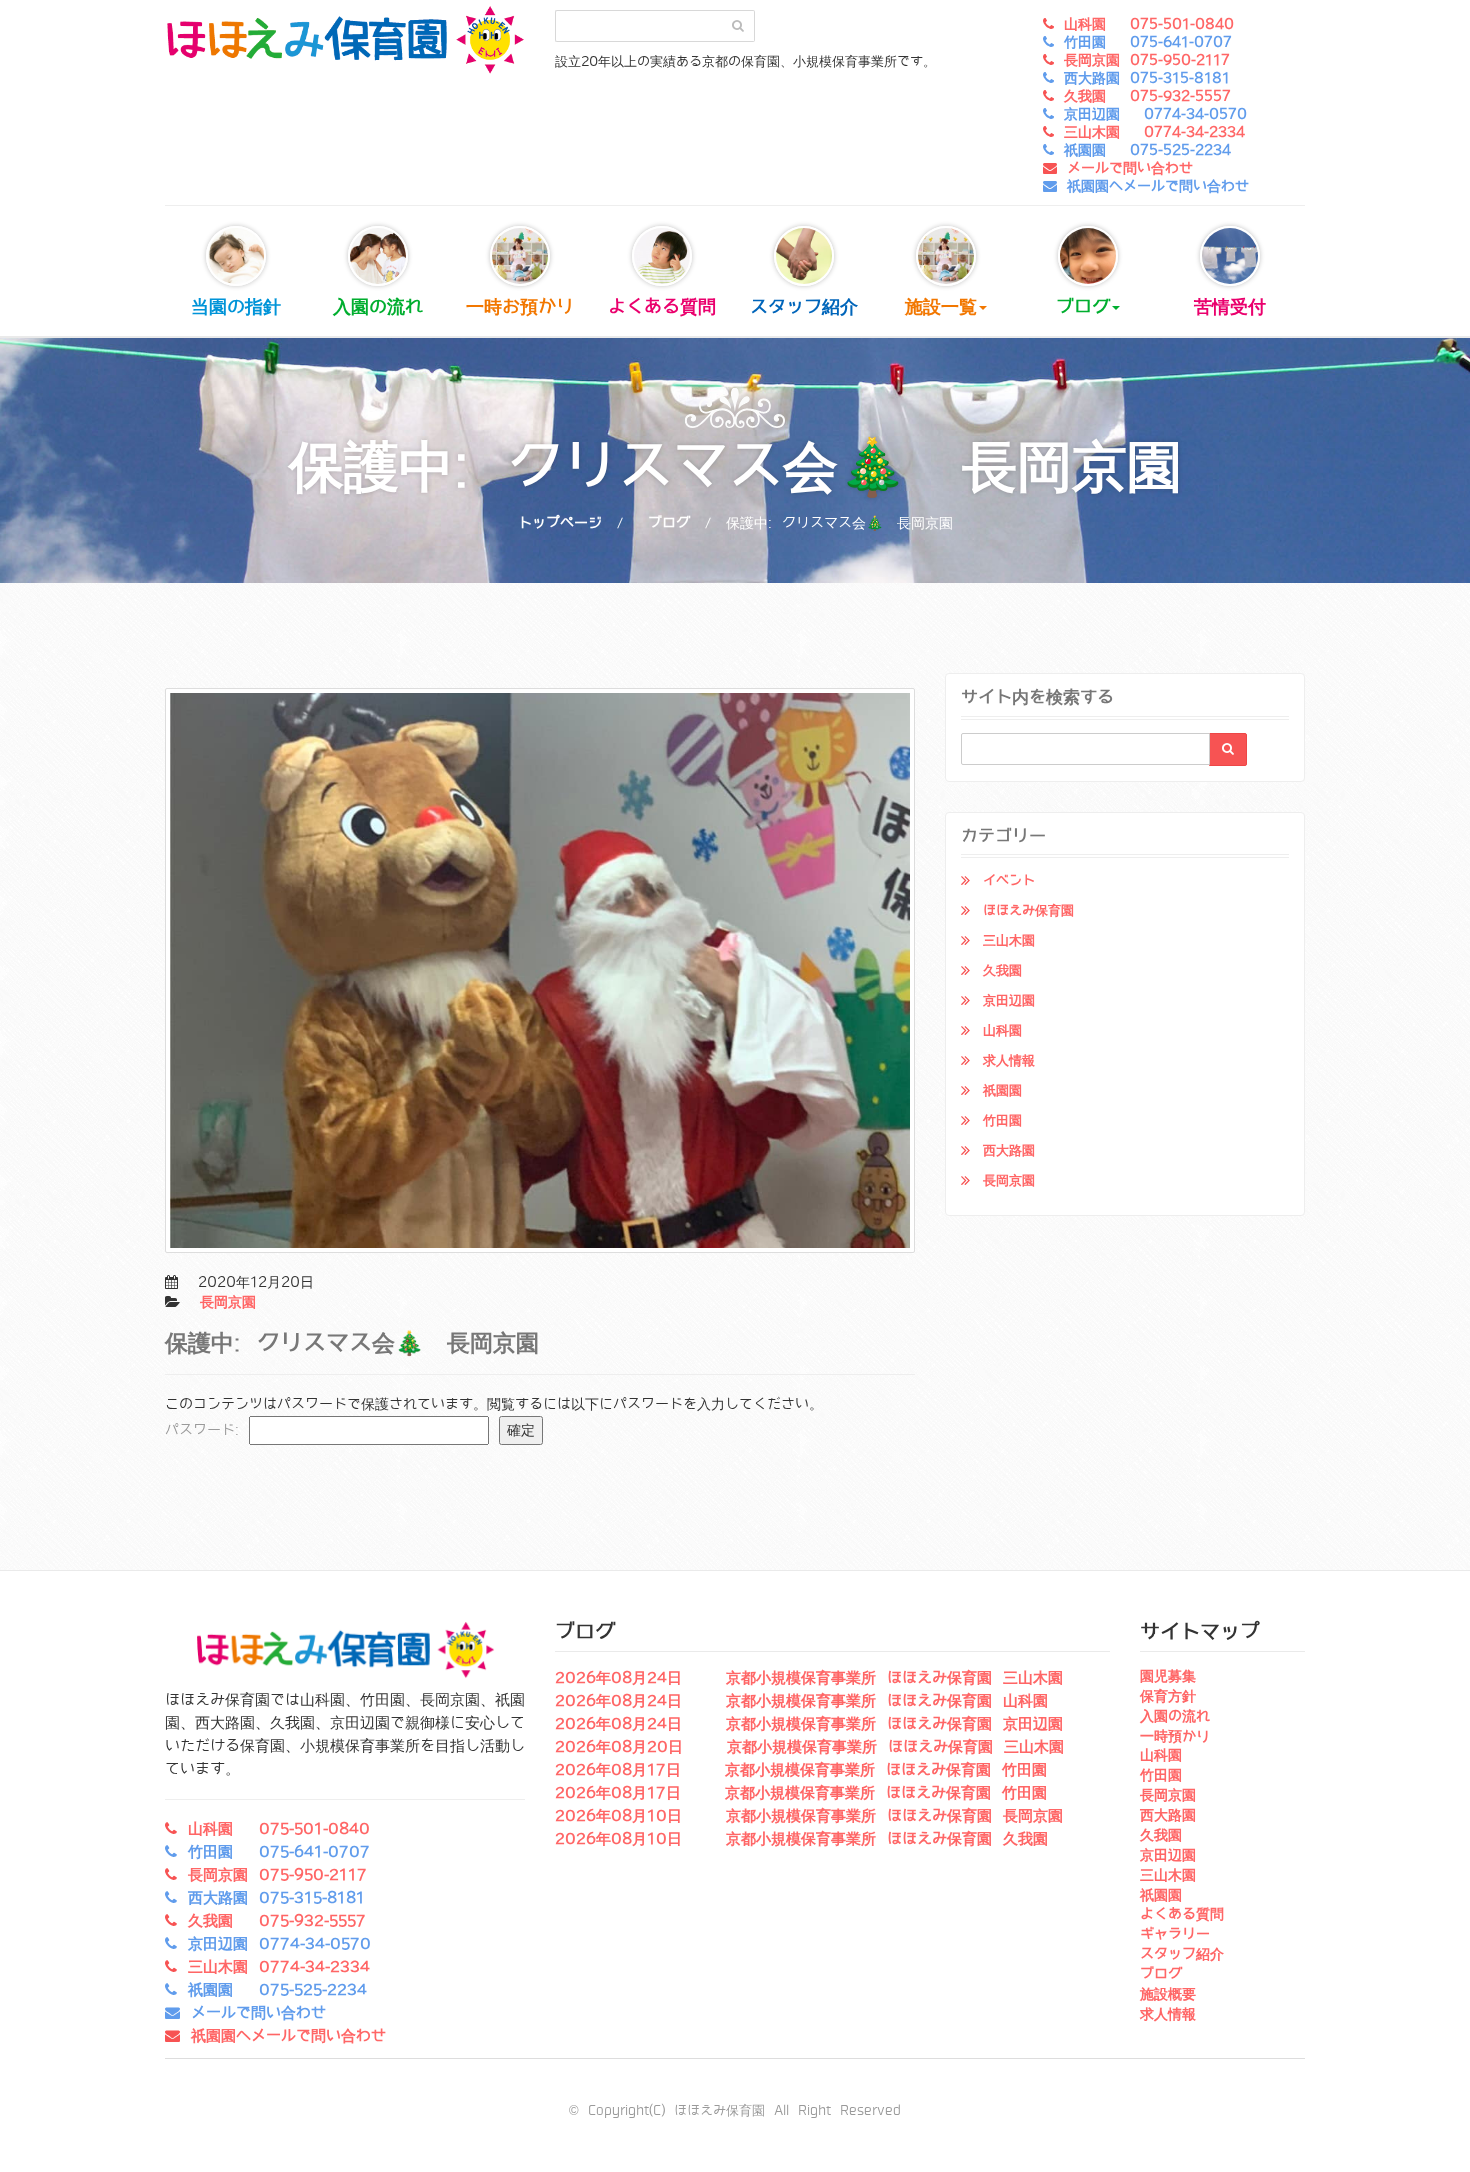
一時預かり (1175, 1736)
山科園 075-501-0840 (1149, 24)
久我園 (1002, 970)
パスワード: (207, 1430)
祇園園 (1002, 1090)
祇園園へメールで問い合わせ (1158, 186)
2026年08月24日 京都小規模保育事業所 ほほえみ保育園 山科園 (801, 1701)
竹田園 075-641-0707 (1148, 42)
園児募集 (1168, 1676)
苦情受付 (1230, 307)
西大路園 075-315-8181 (1147, 78)
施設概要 (1168, 1994)
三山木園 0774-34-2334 (1154, 132)
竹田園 (1002, 1120)
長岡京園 (228, 1302)
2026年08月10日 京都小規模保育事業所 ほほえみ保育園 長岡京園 (809, 1816)
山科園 (1002, 1030)
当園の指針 (236, 307)
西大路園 (1009, 1150)
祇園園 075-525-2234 (1147, 150)
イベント (1009, 880)
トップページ (560, 523)
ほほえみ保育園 (1028, 910)
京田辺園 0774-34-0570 (1155, 114)
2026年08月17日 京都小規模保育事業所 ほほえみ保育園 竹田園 (801, 1770)
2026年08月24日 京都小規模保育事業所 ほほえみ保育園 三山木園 (809, 1678)
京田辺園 (1009, 1000)
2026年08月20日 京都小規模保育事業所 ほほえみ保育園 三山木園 (809, 1747)
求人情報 (1009, 1060)
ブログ (1083, 307)
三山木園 (1009, 940)
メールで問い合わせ (1130, 168)
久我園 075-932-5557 (1147, 96)
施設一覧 (941, 307)
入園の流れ (378, 307)
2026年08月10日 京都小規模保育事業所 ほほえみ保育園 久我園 (801, 1839)
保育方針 (1168, 1696)
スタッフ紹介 (804, 307)
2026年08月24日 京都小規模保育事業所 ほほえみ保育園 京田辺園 (809, 1724)
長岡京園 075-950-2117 (1147, 60)
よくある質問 (662, 307)
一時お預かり (520, 307)
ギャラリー (1175, 1934)
